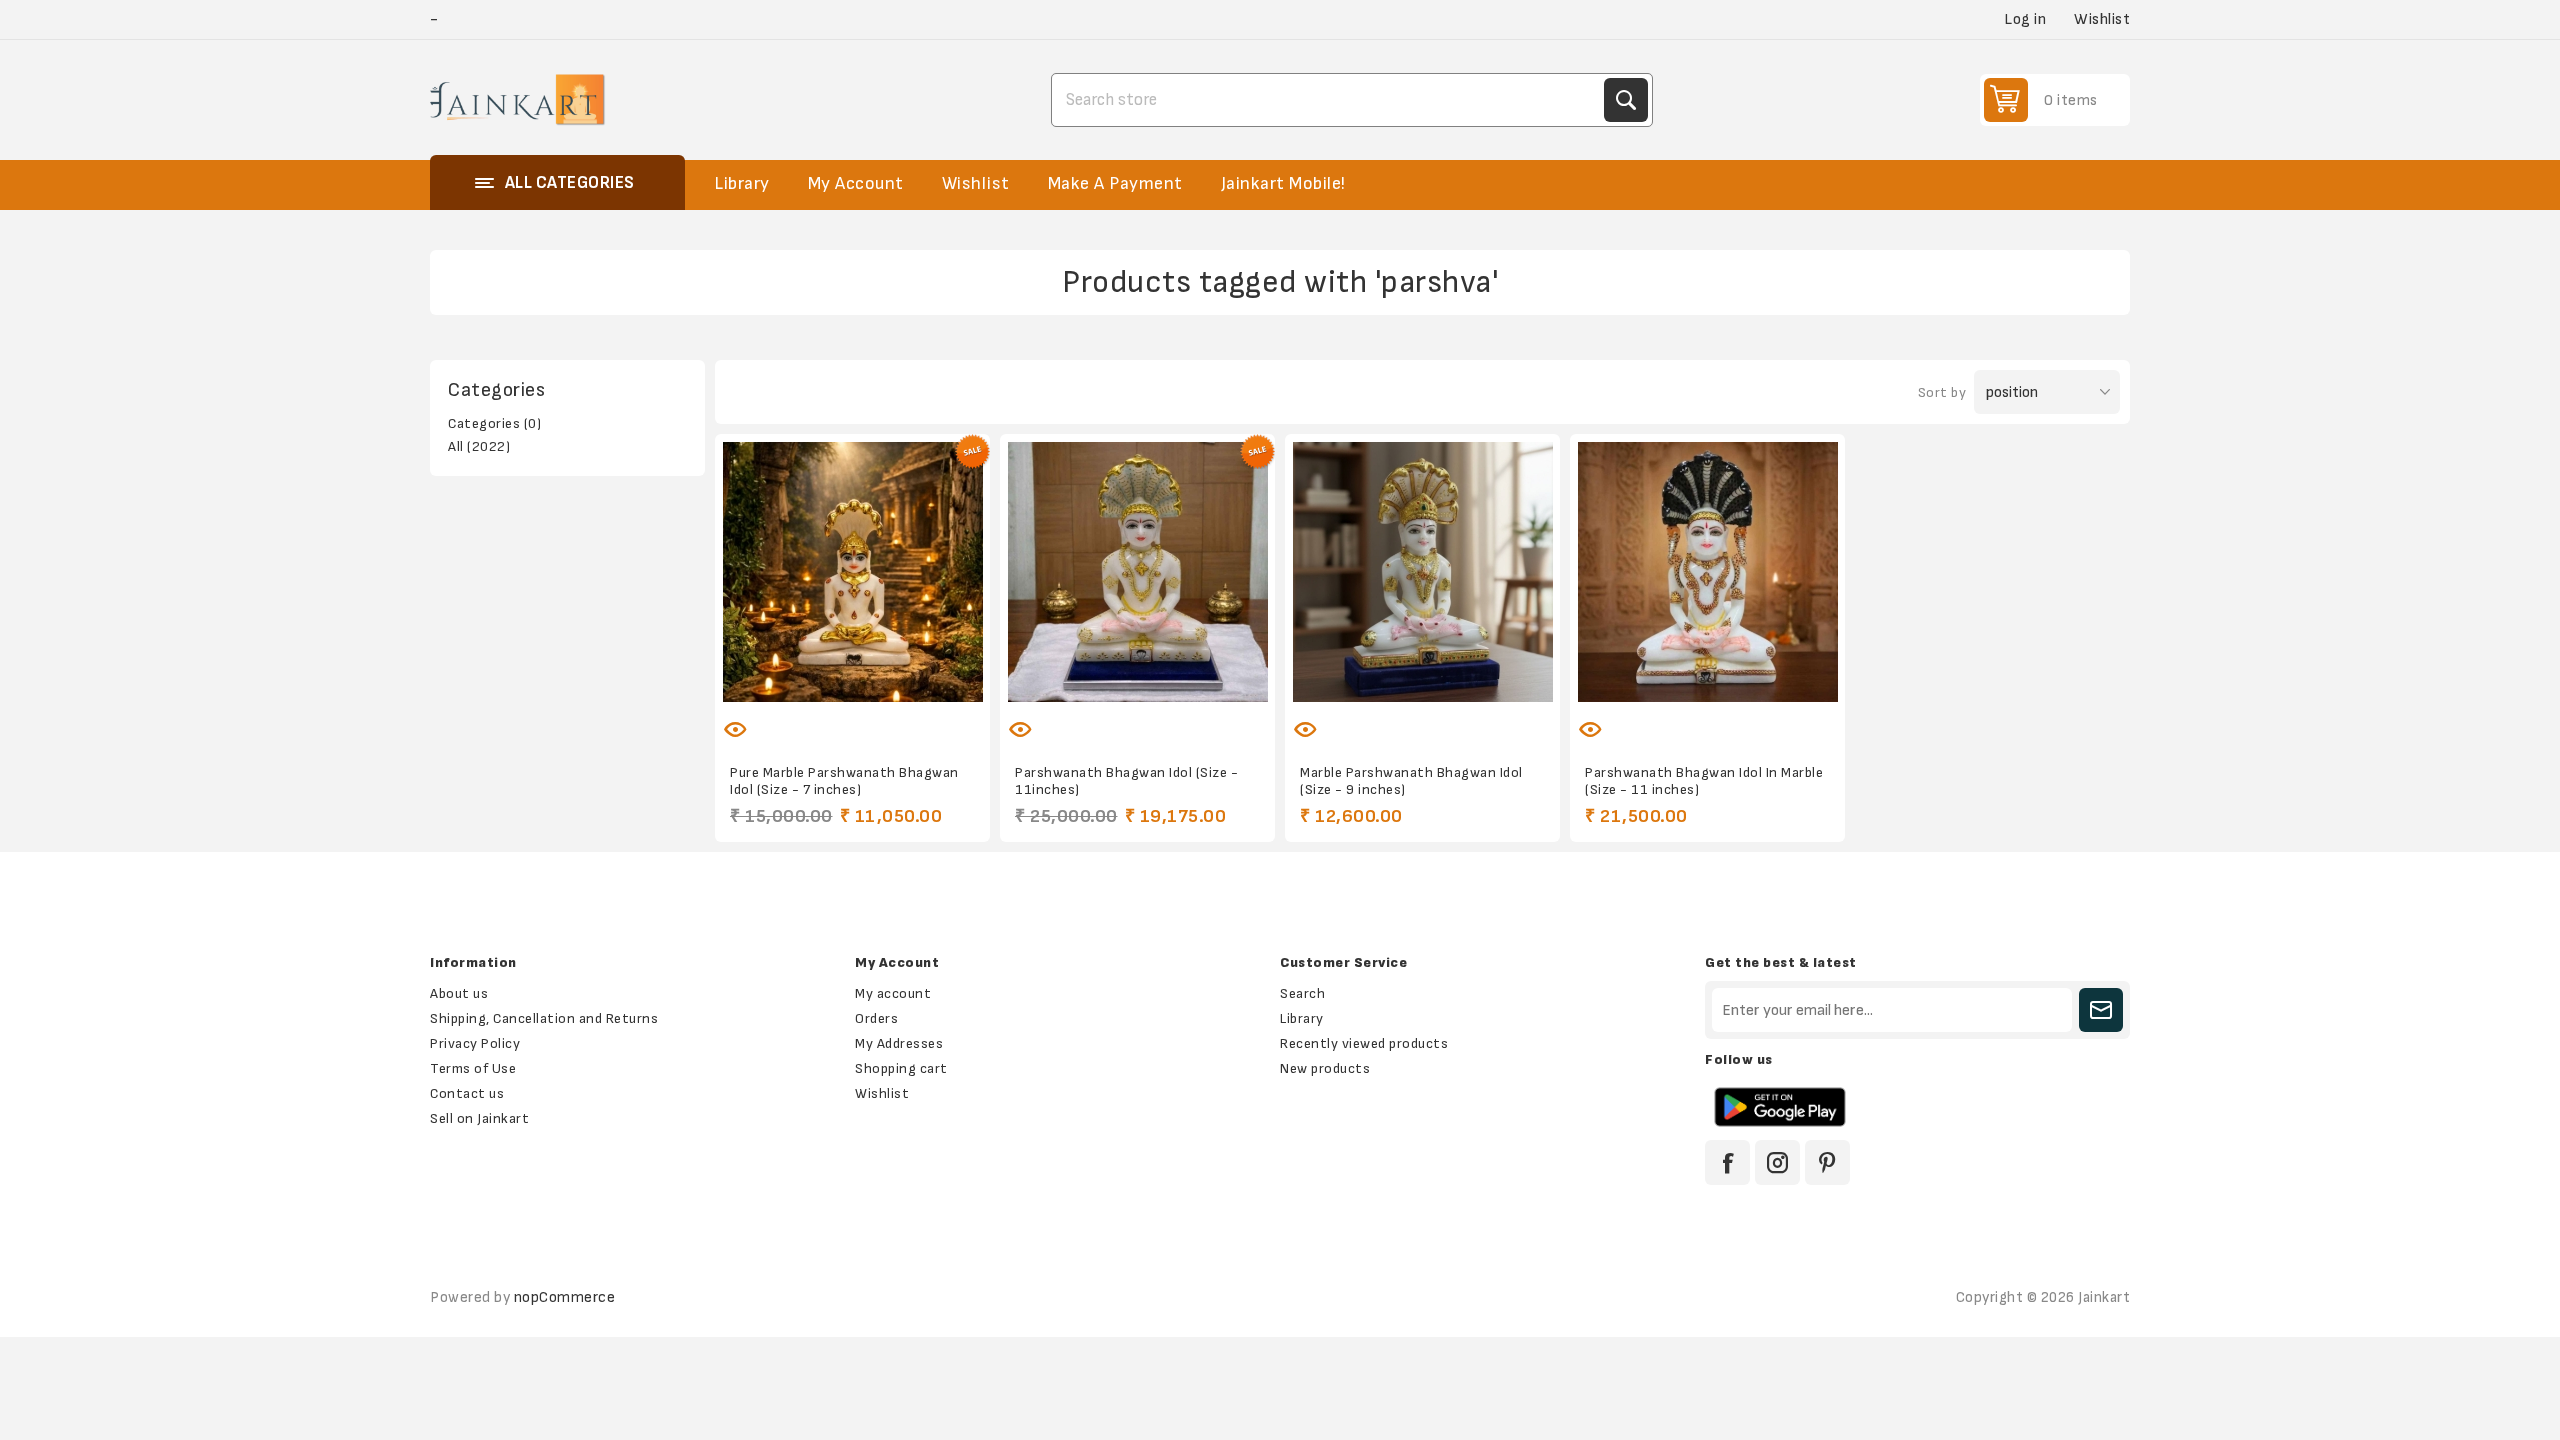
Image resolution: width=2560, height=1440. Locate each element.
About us (459, 993)
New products (1325, 1068)
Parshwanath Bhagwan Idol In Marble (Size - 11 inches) (1704, 781)
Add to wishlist (790, 717)
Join (2101, 1010)
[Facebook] (1727, 1162)
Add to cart (916, 717)
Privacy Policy (475, 1043)
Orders (876, 1018)
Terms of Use (473, 1068)
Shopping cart (901, 1068)
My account (893, 993)
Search (1626, 100)
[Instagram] (1777, 1162)
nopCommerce (565, 1297)
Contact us (467, 1093)
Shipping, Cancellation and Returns (544, 1018)
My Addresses (899, 1043)
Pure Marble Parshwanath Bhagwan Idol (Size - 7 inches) (844, 781)
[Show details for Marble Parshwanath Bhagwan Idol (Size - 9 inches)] (1422, 571)
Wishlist (882, 1093)
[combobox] (1330, 100)
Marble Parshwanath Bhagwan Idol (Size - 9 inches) (1411, 781)
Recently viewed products (1364, 1043)
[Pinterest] (1827, 1162)
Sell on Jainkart (479, 1118)
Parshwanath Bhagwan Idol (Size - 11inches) (1126, 781)
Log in (2025, 19)
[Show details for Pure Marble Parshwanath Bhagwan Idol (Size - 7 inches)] (852, 571)
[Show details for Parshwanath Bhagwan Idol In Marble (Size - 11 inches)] (1707, 571)
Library (1302, 1018)
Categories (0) (494, 423)
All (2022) (479, 446)
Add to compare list (832, 717)
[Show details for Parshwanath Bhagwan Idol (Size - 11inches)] (1137, 571)
